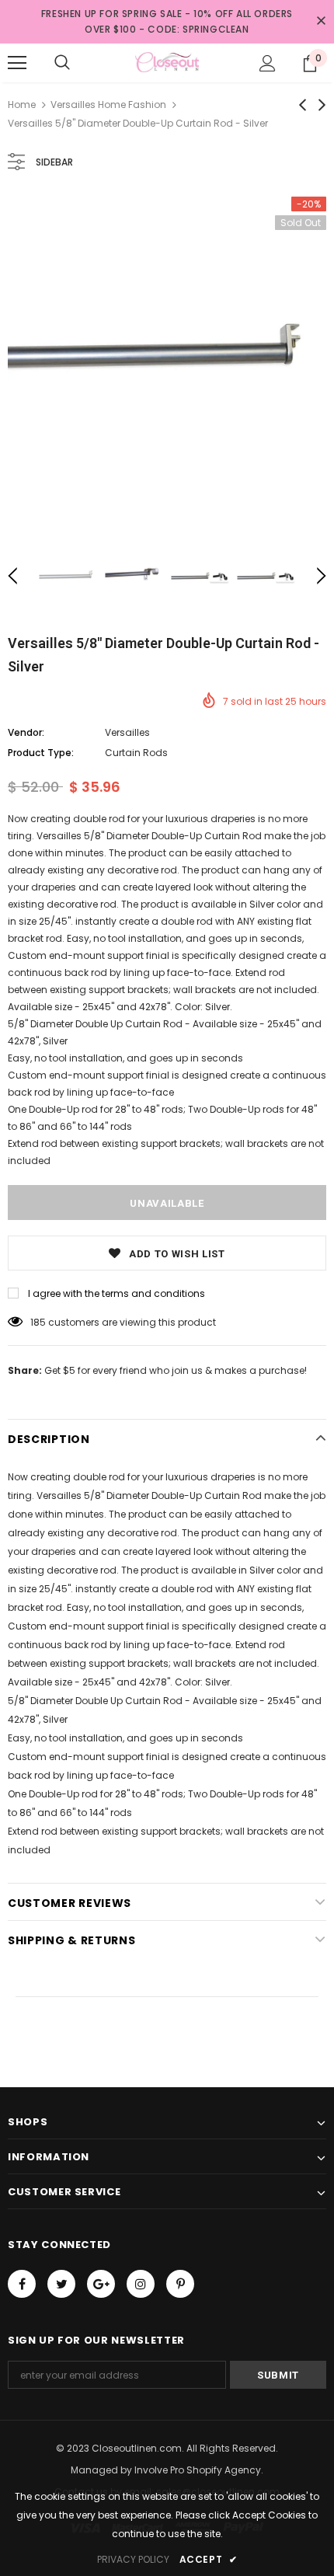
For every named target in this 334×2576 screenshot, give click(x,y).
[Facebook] (22, 2284)
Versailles (127, 732)
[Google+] (101, 2284)
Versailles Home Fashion (108, 105)
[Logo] (167, 62)
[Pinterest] (180, 2284)
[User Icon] (268, 63)
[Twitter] (61, 2284)
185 (38, 1322)
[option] (167, 356)
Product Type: (41, 753)
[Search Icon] (62, 63)
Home (22, 105)
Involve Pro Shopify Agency (198, 2470)
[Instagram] (141, 2284)
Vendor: (26, 732)
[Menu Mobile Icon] (17, 63)
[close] (321, 22)
